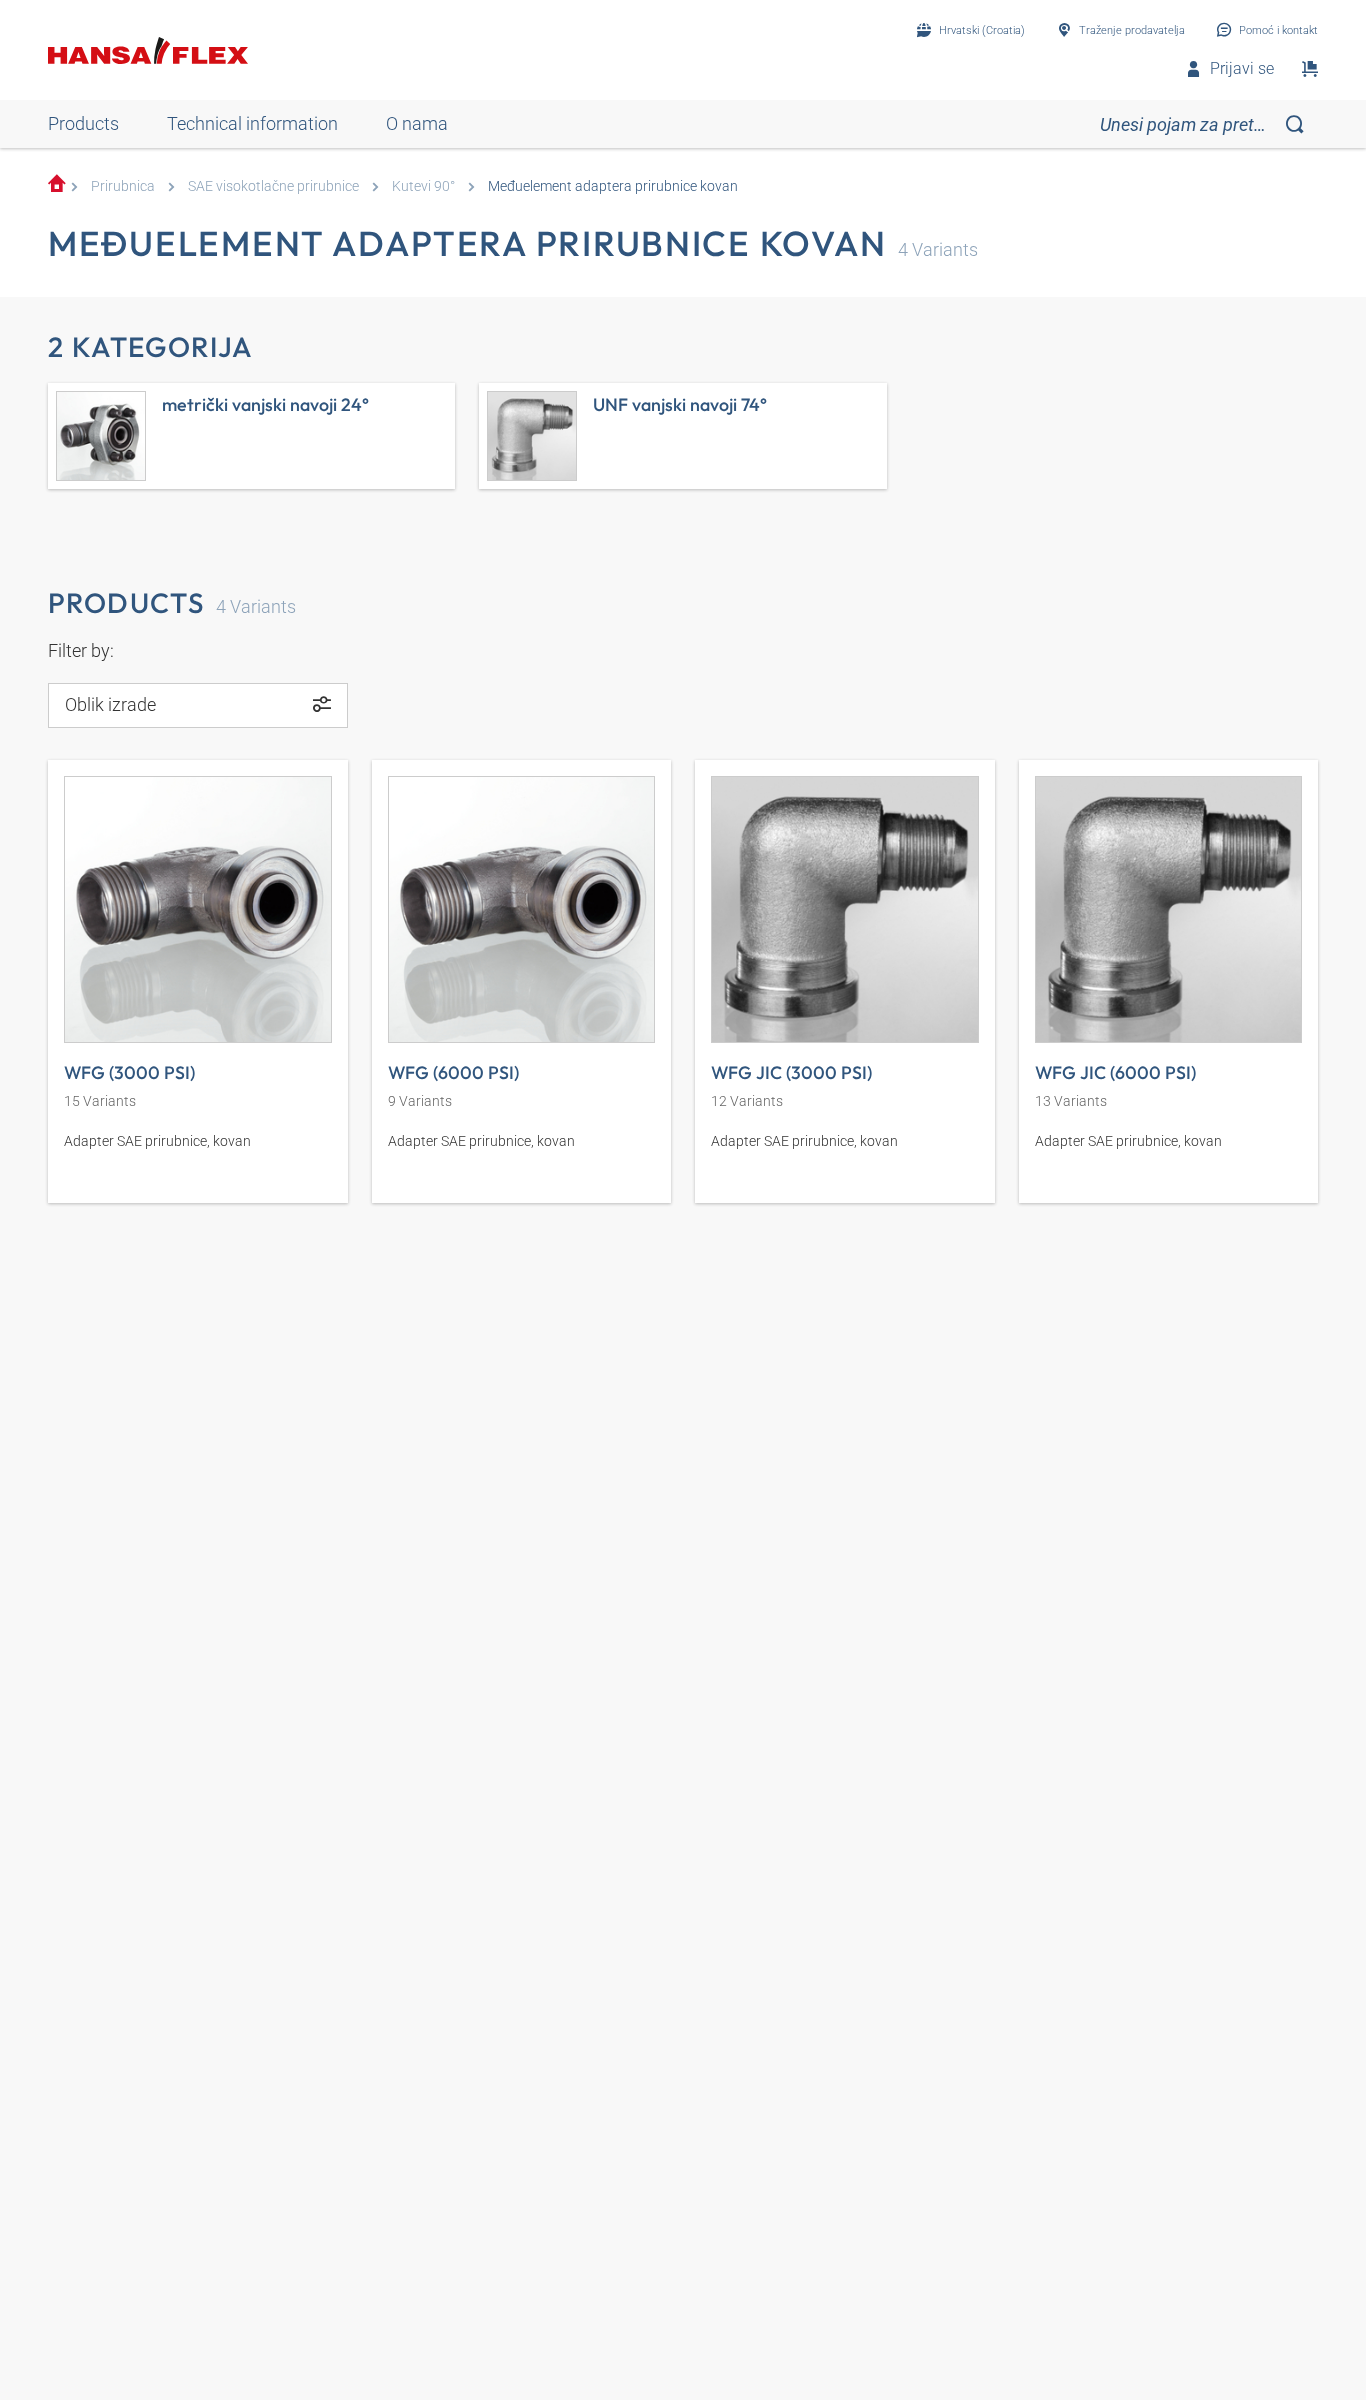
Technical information (252, 123)
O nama (417, 123)
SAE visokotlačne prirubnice (273, 186)
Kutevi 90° (423, 186)
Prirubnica (123, 186)
